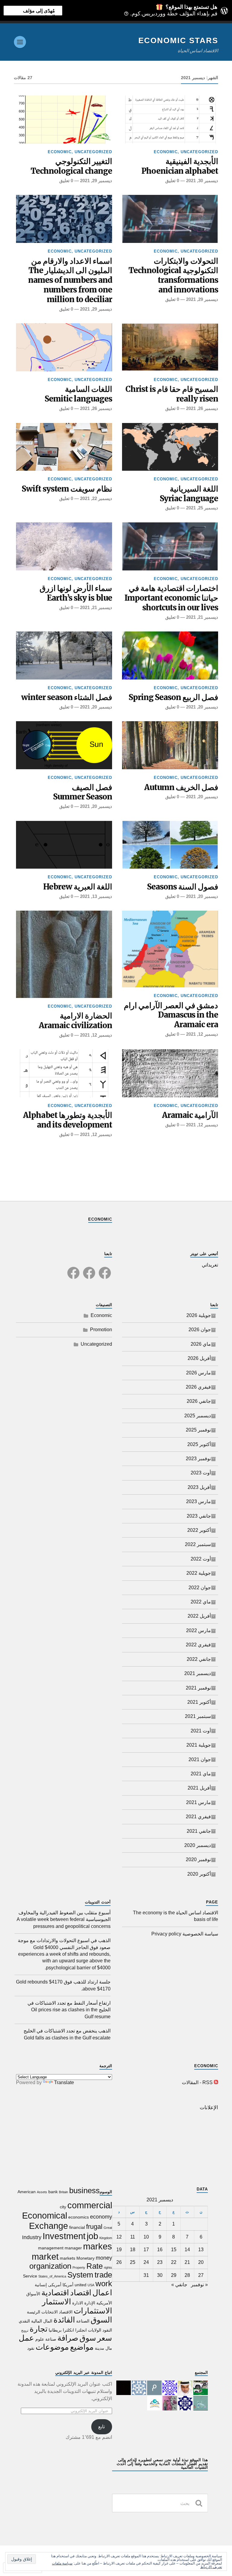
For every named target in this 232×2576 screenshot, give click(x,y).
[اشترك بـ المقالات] (216, 2082)
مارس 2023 (198, 1501)
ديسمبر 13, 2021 (96, 896)
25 (133, 2262)
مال (109, 2348)
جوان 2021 (200, 1759)
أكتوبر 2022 (199, 1530)
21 (187, 2262)
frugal (94, 2227)
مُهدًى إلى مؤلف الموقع (39, 11)
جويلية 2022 (199, 1573)
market (45, 2256)
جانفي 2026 (199, 1401)
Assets (42, 2192)
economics (79, 2217)
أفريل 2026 (199, 1358)
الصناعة (83, 2321)
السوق (101, 2320)
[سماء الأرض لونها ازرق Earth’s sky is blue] (64, 546)
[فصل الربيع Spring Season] (170, 655)
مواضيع (82, 2347)
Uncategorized (199, 152)
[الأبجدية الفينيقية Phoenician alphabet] (170, 119)
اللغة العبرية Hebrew (78, 887)
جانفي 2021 (199, 1831)
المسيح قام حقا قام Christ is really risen (172, 394)
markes (98, 2246)
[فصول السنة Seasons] (170, 845)
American (27, 2192)
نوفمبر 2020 (198, 1859)
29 (174, 2275)
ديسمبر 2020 (198, 1845)
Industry (32, 2237)
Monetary (85, 2258)
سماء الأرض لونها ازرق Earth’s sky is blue (76, 593)
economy (101, 2217)
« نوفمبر (199, 2285)
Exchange (48, 2226)
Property (79, 2268)
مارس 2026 (198, 1373)
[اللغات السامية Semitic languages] (64, 347)
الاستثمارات (93, 2311)
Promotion (101, 1330)
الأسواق (33, 2294)
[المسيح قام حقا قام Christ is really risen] (170, 347)
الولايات (95, 2330)
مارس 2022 (198, 1630)
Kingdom (106, 2238)
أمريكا (68, 2285)
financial (77, 2227)
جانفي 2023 (199, 1516)
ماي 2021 (201, 1774)
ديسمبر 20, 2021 (202, 707)
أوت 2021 (201, 1731)
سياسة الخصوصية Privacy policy (185, 1934)
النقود (107, 2330)
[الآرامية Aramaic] (170, 1073)
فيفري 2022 (198, 1645)
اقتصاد (81, 2293)
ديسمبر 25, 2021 (202, 508)
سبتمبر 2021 (198, 1716)
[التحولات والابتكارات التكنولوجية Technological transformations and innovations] (170, 219)
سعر (105, 2338)
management (51, 2248)
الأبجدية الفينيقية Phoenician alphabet (180, 166)
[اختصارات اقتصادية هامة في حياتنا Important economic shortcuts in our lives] (170, 546)
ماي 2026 (201, 1344)
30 (160, 2275)
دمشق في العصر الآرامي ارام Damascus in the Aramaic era (171, 1015)
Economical (45, 2215)
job (92, 2236)
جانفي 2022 (199, 1659)
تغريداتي (210, 1265)
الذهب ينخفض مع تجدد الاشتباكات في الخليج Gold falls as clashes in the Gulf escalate (67, 2034)
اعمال (102, 2293)
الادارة (78, 2303)
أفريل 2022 (199, 1616)
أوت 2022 (201, 1559)
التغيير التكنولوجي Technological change (71, 166)
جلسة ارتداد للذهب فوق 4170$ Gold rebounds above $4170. (63, 1985)
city (63, 2207)
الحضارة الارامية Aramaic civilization (75, 1021)
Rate (95, 2266)
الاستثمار (56, 2302)
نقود (31, 2348)
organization (50, 2266)
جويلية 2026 (199, 1315)
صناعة (51, 2339)
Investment (64, 2236)
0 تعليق (172, 181)
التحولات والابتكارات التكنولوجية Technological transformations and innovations (173, 276)
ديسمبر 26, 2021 (202, 408)
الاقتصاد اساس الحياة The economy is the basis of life (176, 1916)
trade (103, 2275)
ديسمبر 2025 (198, 1416)
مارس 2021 (198, 1802)
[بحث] (199, 2503)
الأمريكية (104, 2303)
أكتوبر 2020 (199, 1874)
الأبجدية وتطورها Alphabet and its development (68, 1120)
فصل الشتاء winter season (67, 697)
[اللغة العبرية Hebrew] (64, 845)
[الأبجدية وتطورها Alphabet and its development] (64, 1073)
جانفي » (179, 2285)
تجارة (39, 2329)
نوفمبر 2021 (198, 1688)
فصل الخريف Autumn (181, 788)
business (84, 2190)
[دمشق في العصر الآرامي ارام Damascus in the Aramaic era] (170, 949)
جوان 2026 (200, 1330)
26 (119, 2262)
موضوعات (52, 2347)
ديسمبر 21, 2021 (202, 617)
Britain (63, 2192)
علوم (40, 2339)
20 (201, 2262)
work (104, 2284)
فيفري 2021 (198, 1817)
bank (53, 2192)
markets (68, 2258)
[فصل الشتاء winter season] (64, 655)
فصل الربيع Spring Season (173, 697)
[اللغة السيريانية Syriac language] (170, 447)
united (81, 2285)
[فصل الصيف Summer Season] (64, 745)
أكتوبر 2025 (199, 1444)
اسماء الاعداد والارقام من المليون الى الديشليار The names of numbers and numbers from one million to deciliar (70, 281)
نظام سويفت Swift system (67, 489)
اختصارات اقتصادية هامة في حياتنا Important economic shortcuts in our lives (171, 598)
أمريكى (55, 2285)
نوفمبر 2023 (198, 1459)
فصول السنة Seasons (183, 887)
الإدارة (90, 2303)
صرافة (68, 2338)
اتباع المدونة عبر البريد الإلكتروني (84, 2373)
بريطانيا (55, 2330)
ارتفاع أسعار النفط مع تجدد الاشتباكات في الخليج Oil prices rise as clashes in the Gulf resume (69, 2010)
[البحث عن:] (160, 2503)
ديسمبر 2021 (198, 1673)
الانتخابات (50, 2312)
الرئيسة (34, 2312)
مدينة (100, 2348)
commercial (90, 2205)
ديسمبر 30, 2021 (202, 181)
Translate (64, 2082)
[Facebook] (105, 1269)
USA (91, 2285)
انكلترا (68, 2330)
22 (174, 2262)
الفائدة (64, 2320)
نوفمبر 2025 (198, 1430)
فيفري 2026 (198, 1387)
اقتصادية (55, 2293)
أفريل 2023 (199, 1487)
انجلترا (81, 2330)
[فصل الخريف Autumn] (170, 745)
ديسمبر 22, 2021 (96, 498)
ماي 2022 (201, 1602)
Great (108, 2228)
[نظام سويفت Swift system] (64, 447)
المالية (37, 2321)
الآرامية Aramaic (190, 1115)
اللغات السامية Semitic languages (78, 394)
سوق (88, 2338)
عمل (26, 2338)
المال (48, 2321)
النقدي (24, 2321)
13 (201, 2250)
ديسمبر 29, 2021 (96, 181)
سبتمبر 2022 (198, 1544)
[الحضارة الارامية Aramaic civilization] (64, 954)
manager (73, 2248)
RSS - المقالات (197, 2082)
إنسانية (41, 2285)
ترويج (25, 2330)
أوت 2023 (201, 1473)
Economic (166, 152)
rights (108, 2268)
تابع (101, 2427)
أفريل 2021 (199, 1788)
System (80, 2275)
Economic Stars (178, 40)
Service (30, 2276)
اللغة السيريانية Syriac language (189, 494)
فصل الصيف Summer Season (83, 792)
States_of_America (52, 2276)
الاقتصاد (66, 2312)
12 (119, 2237)
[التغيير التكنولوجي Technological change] (64, 119)
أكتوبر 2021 (199, 1702)
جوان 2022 (200, 1588)
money (104, 2258)
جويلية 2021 (199, 1745)
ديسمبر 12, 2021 (202, 1034)
